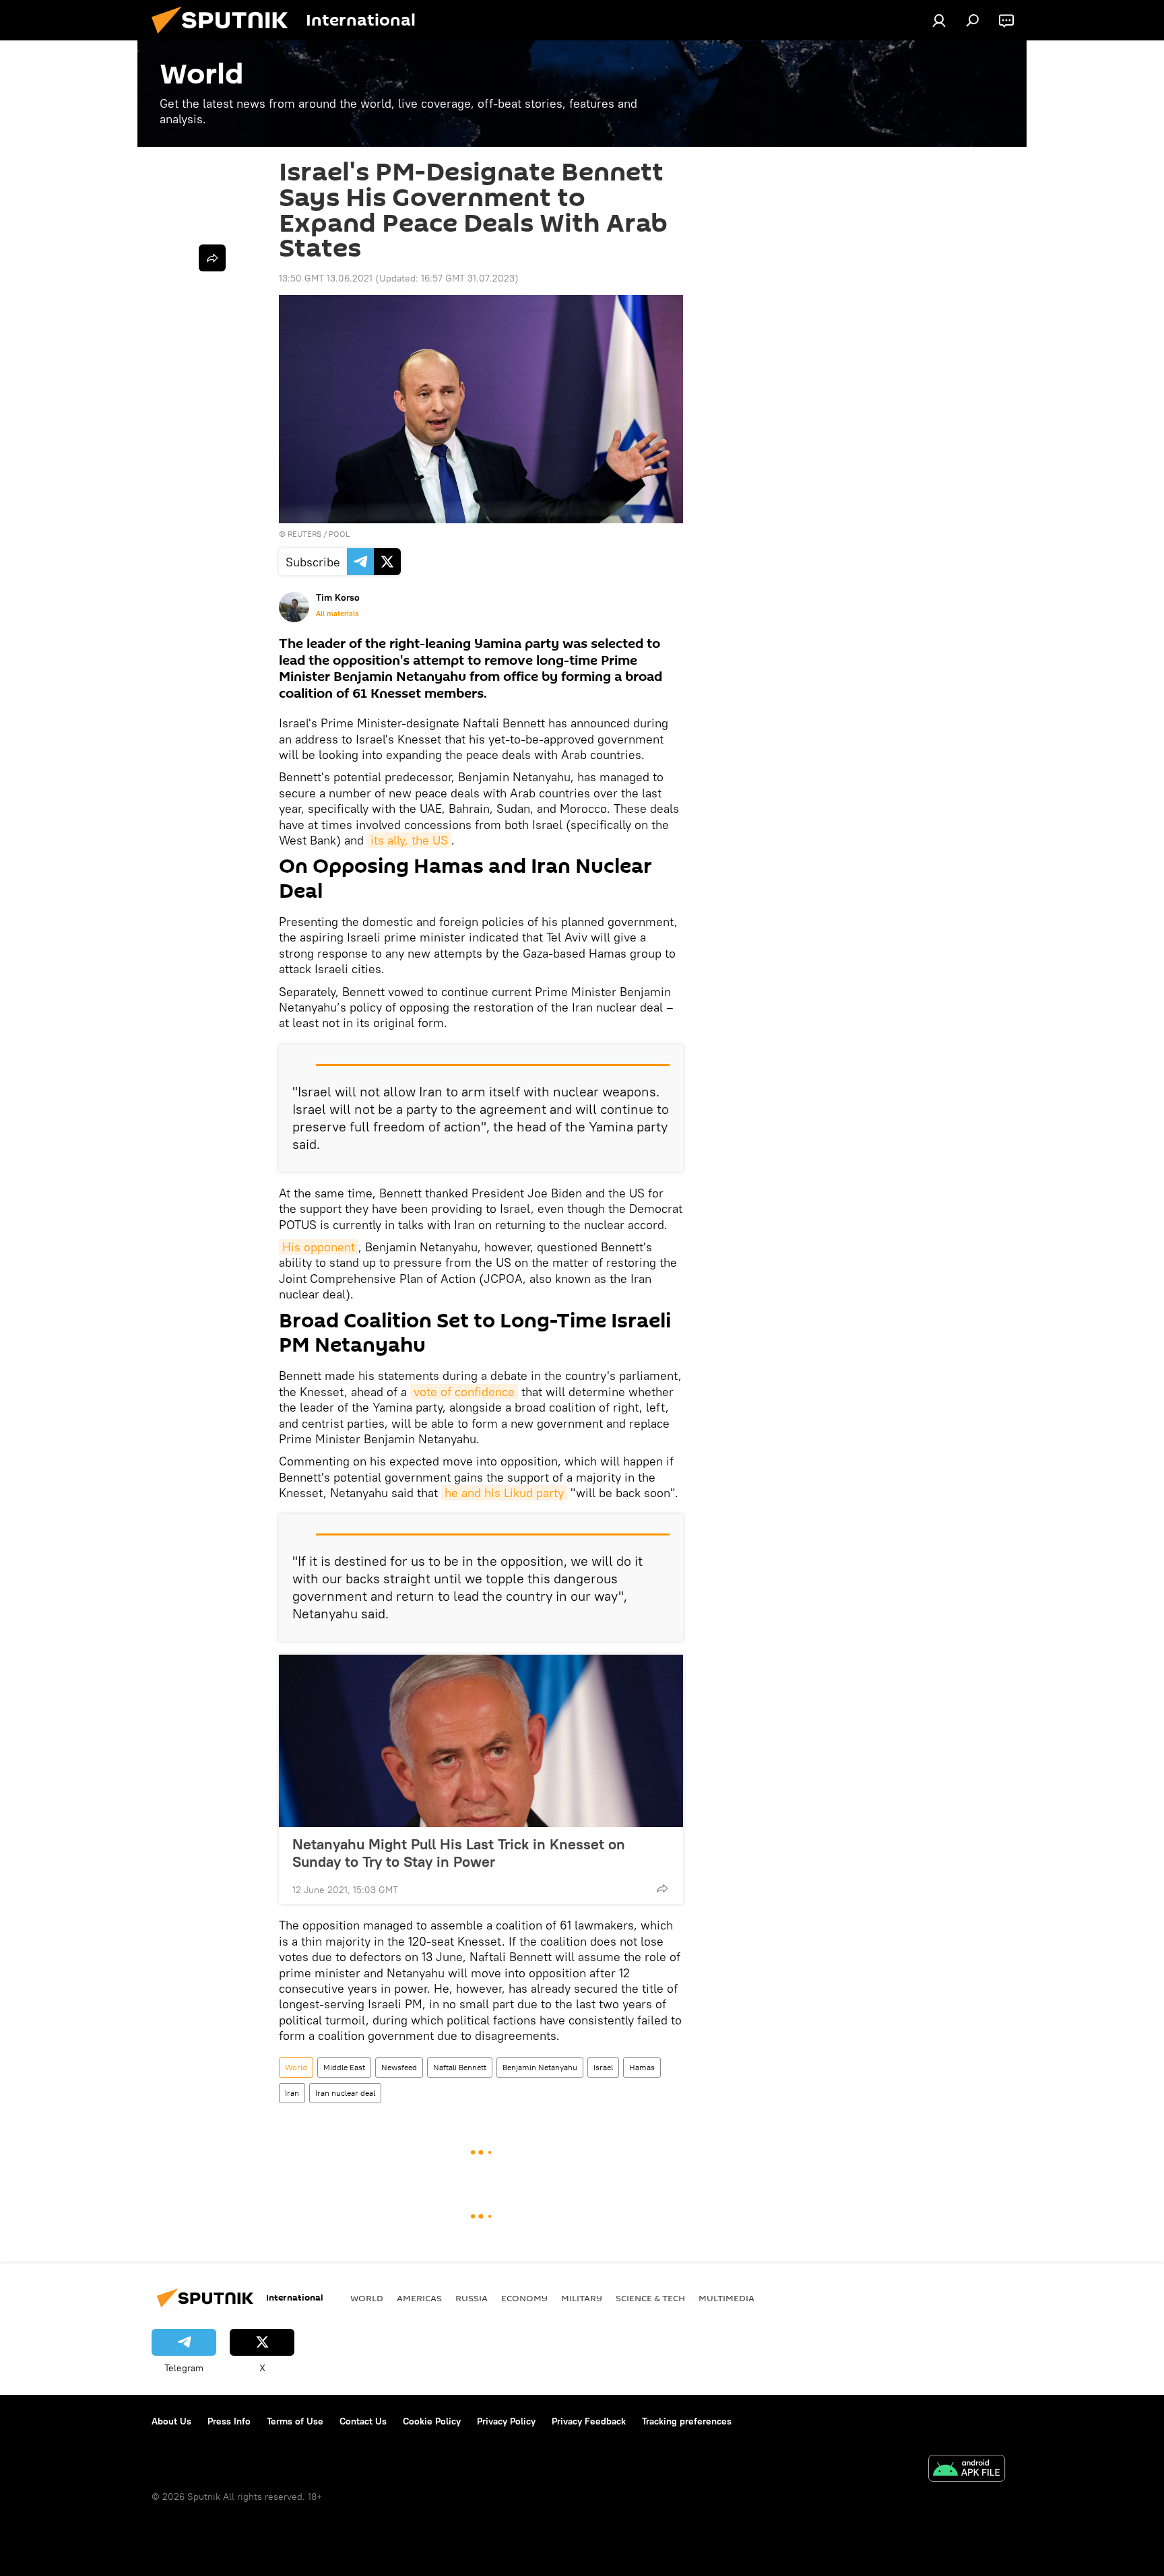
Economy (524, 2298)
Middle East (344, 2067)
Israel (603, 2067)
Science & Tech (650, 2298)
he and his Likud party (504, 1493)
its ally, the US (409, 840)
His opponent (319, 1247)
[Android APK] (967, 2470)
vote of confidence (464, 1392)
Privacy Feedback (589, 2421)
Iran (292, 2093)
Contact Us (363, 2421)
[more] (662, 1888)
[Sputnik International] (225, 37)
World (296, 2067)
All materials (337, 614)
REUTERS (304, 534)
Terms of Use (295, 2421)
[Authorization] (939, 20)
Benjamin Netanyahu (540, 2067)
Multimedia (726, 2298)
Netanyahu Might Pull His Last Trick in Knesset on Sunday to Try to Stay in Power (459, 1853)
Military (582, 2298)
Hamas (642, 2067)
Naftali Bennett (460, 2067)
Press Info (229, 2421)
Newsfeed (399, 2067)
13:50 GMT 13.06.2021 (326, 278)
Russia (472, 2298)
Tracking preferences (687, 2421)
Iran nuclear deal (345, 2093)
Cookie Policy (432, 2421)
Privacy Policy (506, 2421)
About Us (171, 2421)
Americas (419, 2298)
